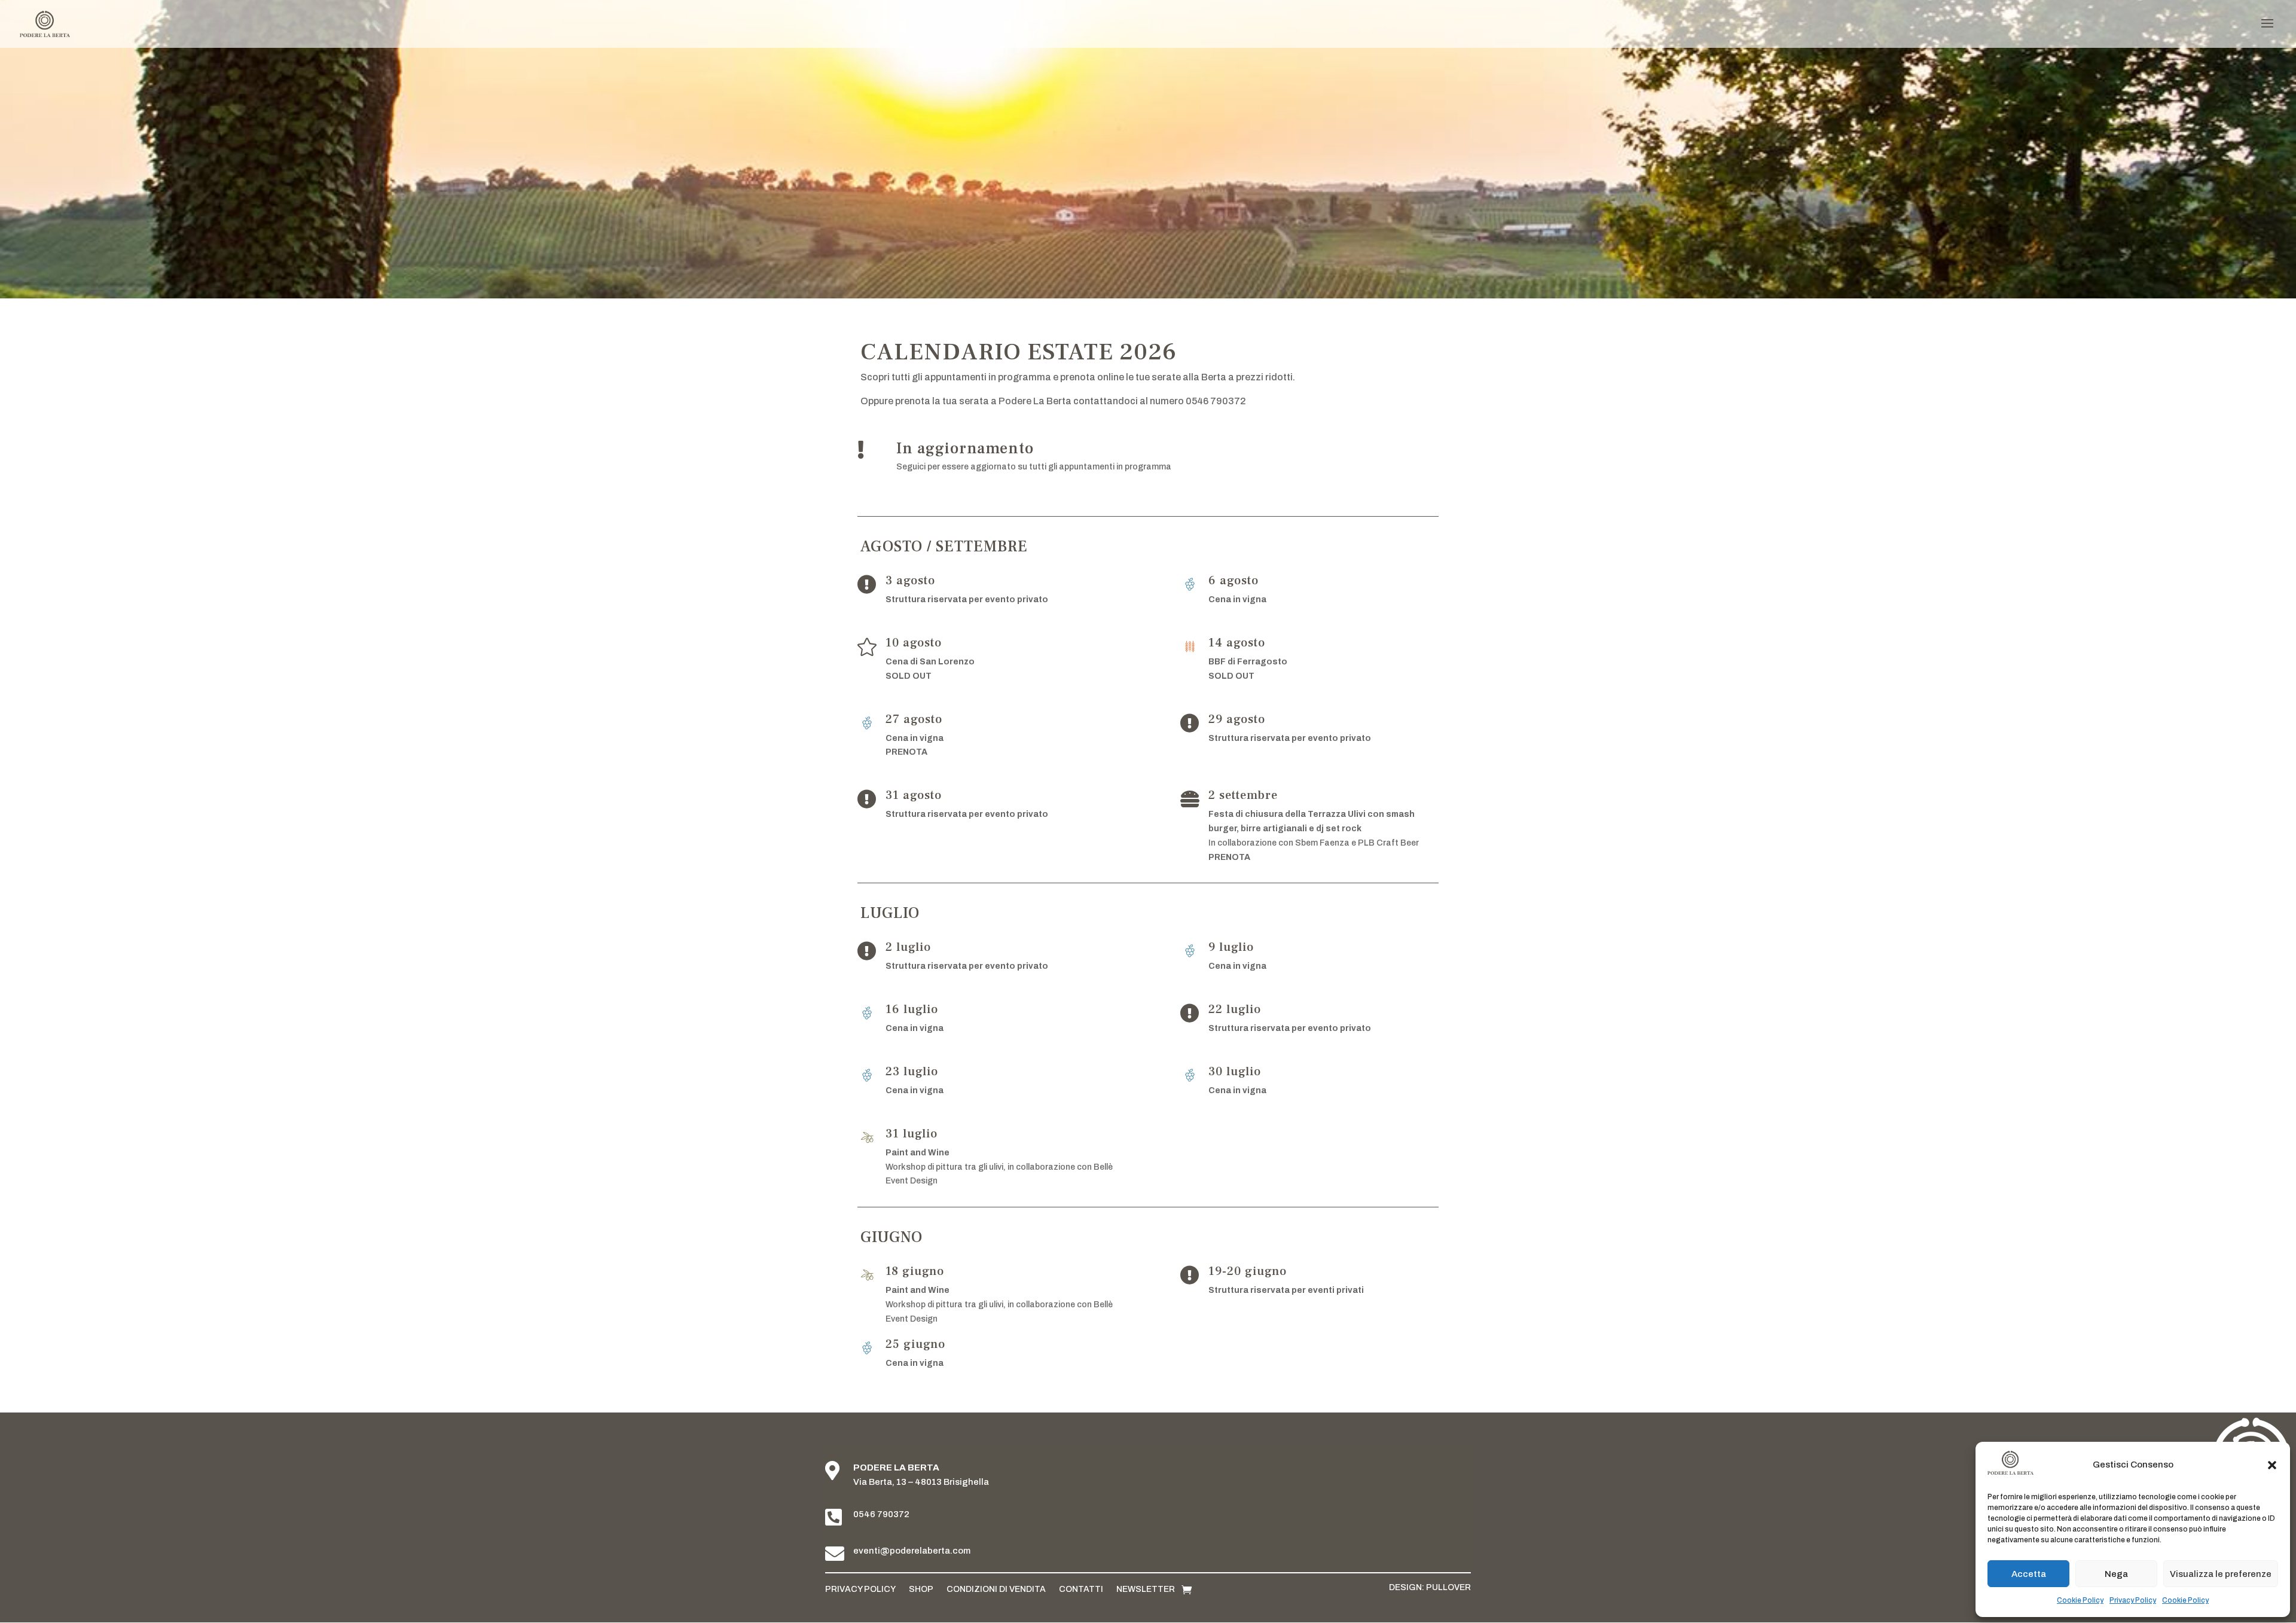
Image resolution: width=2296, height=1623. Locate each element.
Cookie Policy (2080, 1600)
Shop (921, 1589)
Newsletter (1146, 1589)
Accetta (2029, 1574)
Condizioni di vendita (996, 1589)
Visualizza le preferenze (2221, 1574)
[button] (2272, 1465)
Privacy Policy (2133, 1600)
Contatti (1081, 1589)
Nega (2116, 1574)
